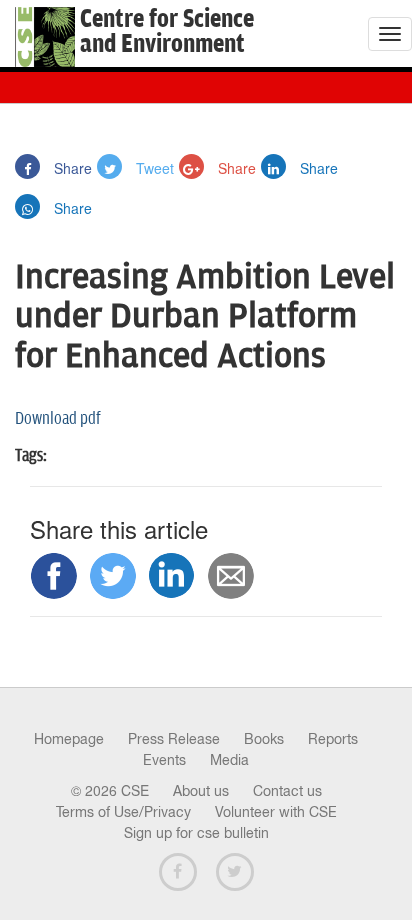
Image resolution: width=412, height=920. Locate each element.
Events (164, 760)
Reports (333, 739)
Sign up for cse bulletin (196, 833)
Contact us (287, 791)
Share (71, 168)
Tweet (153, 168)
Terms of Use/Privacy (123, 812)
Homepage (69, 739)
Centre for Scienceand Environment (167, 32)
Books (264, 739)
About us (201, 791)
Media (229, 760)
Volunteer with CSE (276, 812)
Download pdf (58, 419)
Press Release (174, 739)
